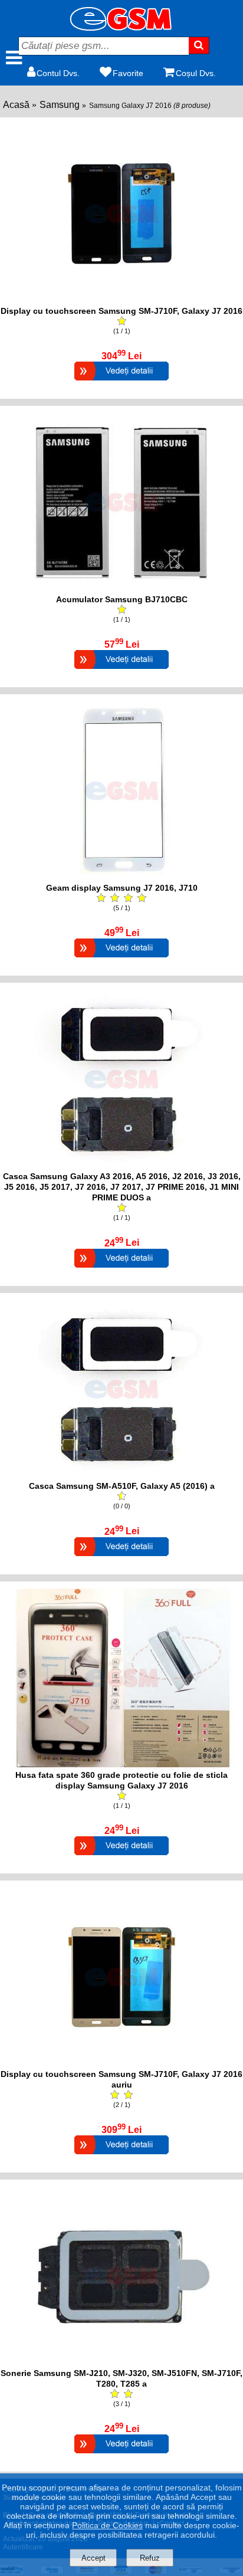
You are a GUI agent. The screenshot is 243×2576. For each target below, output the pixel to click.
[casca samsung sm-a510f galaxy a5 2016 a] (121, 1475)
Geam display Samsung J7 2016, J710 (122, 888)
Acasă (16, 105)
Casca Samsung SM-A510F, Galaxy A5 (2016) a (122, 1486)
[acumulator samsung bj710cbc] (121, 588)
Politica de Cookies (107, 2525)
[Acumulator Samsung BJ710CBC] (121, 670)
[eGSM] (121, 27)
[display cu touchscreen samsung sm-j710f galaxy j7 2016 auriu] (121, 2063)
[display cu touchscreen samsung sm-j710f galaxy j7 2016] (121, 300)
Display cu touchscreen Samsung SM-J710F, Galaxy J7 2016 (121, 311)
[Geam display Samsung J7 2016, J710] (121, 959)
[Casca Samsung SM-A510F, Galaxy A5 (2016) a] (121, 1558)
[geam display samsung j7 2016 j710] (121, 877)
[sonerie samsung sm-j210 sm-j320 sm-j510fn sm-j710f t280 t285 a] (121, 2362)
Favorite (128, 73)
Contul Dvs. (58, 73)
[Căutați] (199, 45)
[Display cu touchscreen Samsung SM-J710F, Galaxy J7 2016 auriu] (121, 2156)
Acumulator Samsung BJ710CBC (122, 599)
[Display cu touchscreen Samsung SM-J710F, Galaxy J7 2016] (121, 382)
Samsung (60, 105)
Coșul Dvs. (196, 73)
